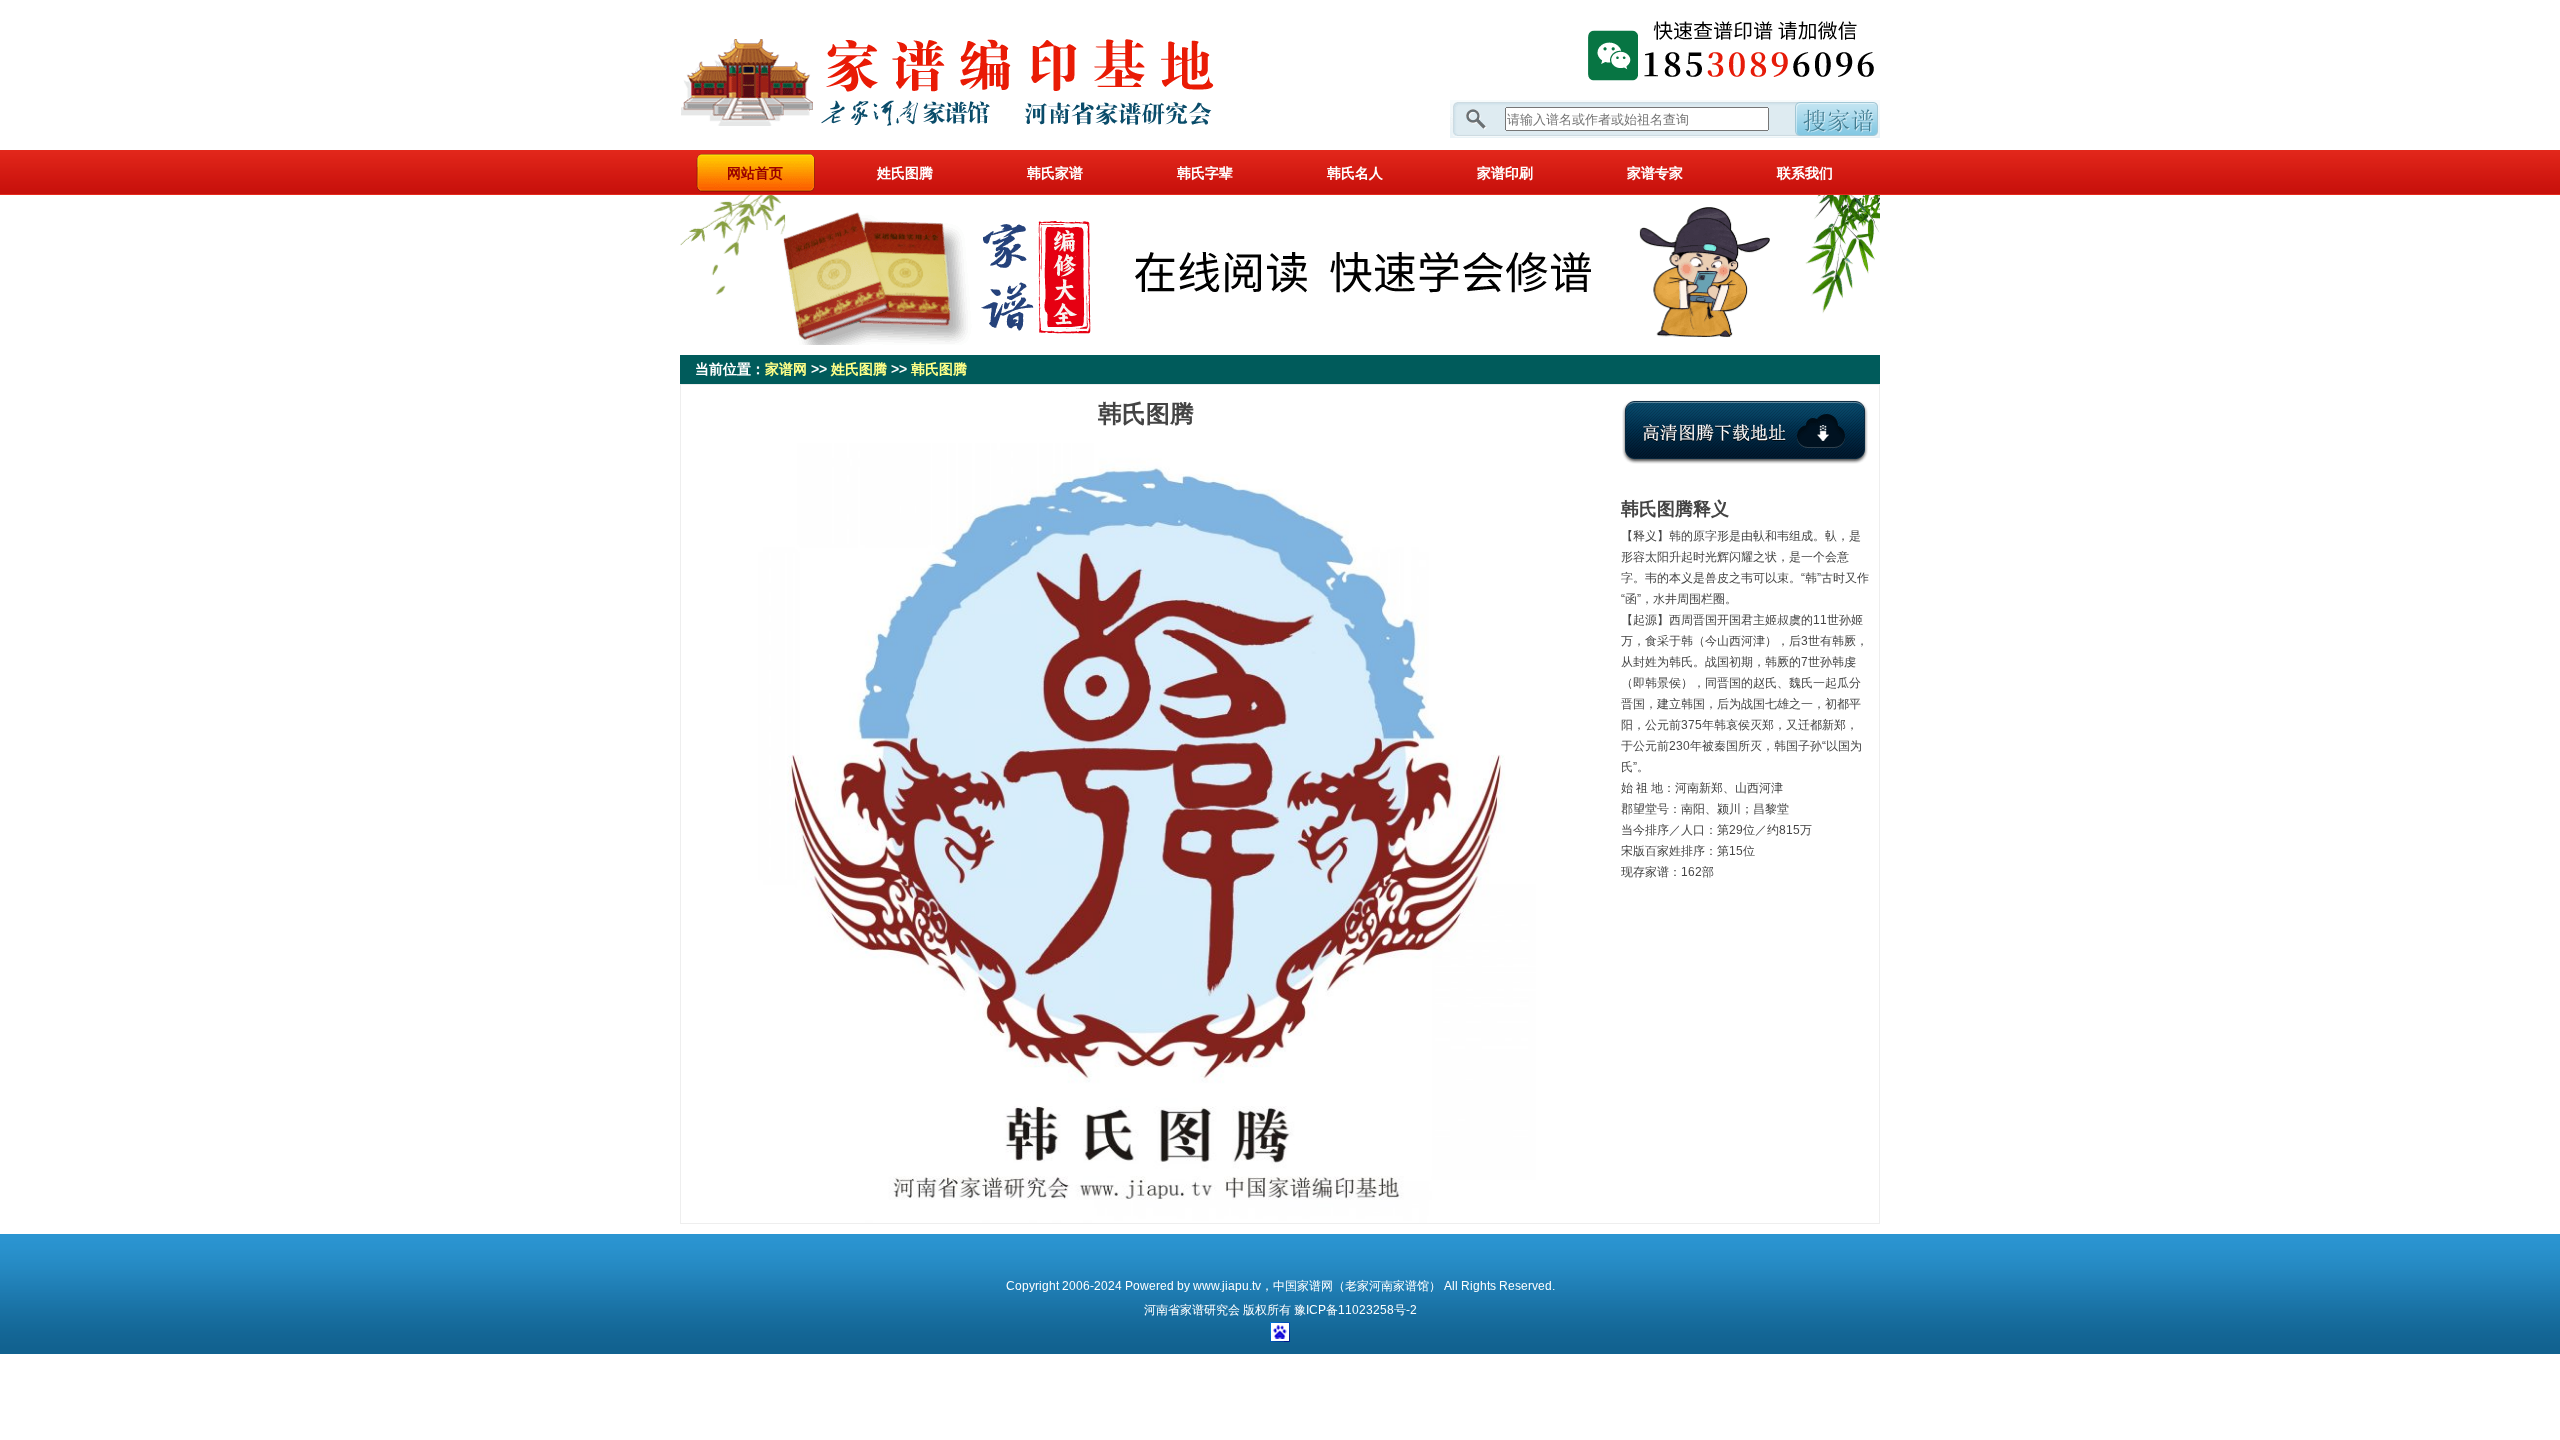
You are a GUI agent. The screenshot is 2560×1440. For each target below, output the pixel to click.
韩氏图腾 (939, 369)
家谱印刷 (1505, 173)
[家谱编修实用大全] (1280, 341)
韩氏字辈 (1205, 173)
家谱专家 (1655, 173)
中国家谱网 (1303, 1286)
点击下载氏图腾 (1745, 447)
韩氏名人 (1355, 173)
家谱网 (980, 75)
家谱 (1192, 1310)
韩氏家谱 (1055, 173)
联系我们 (1805, 173)
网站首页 (755, 173)
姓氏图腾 (905, 173)
